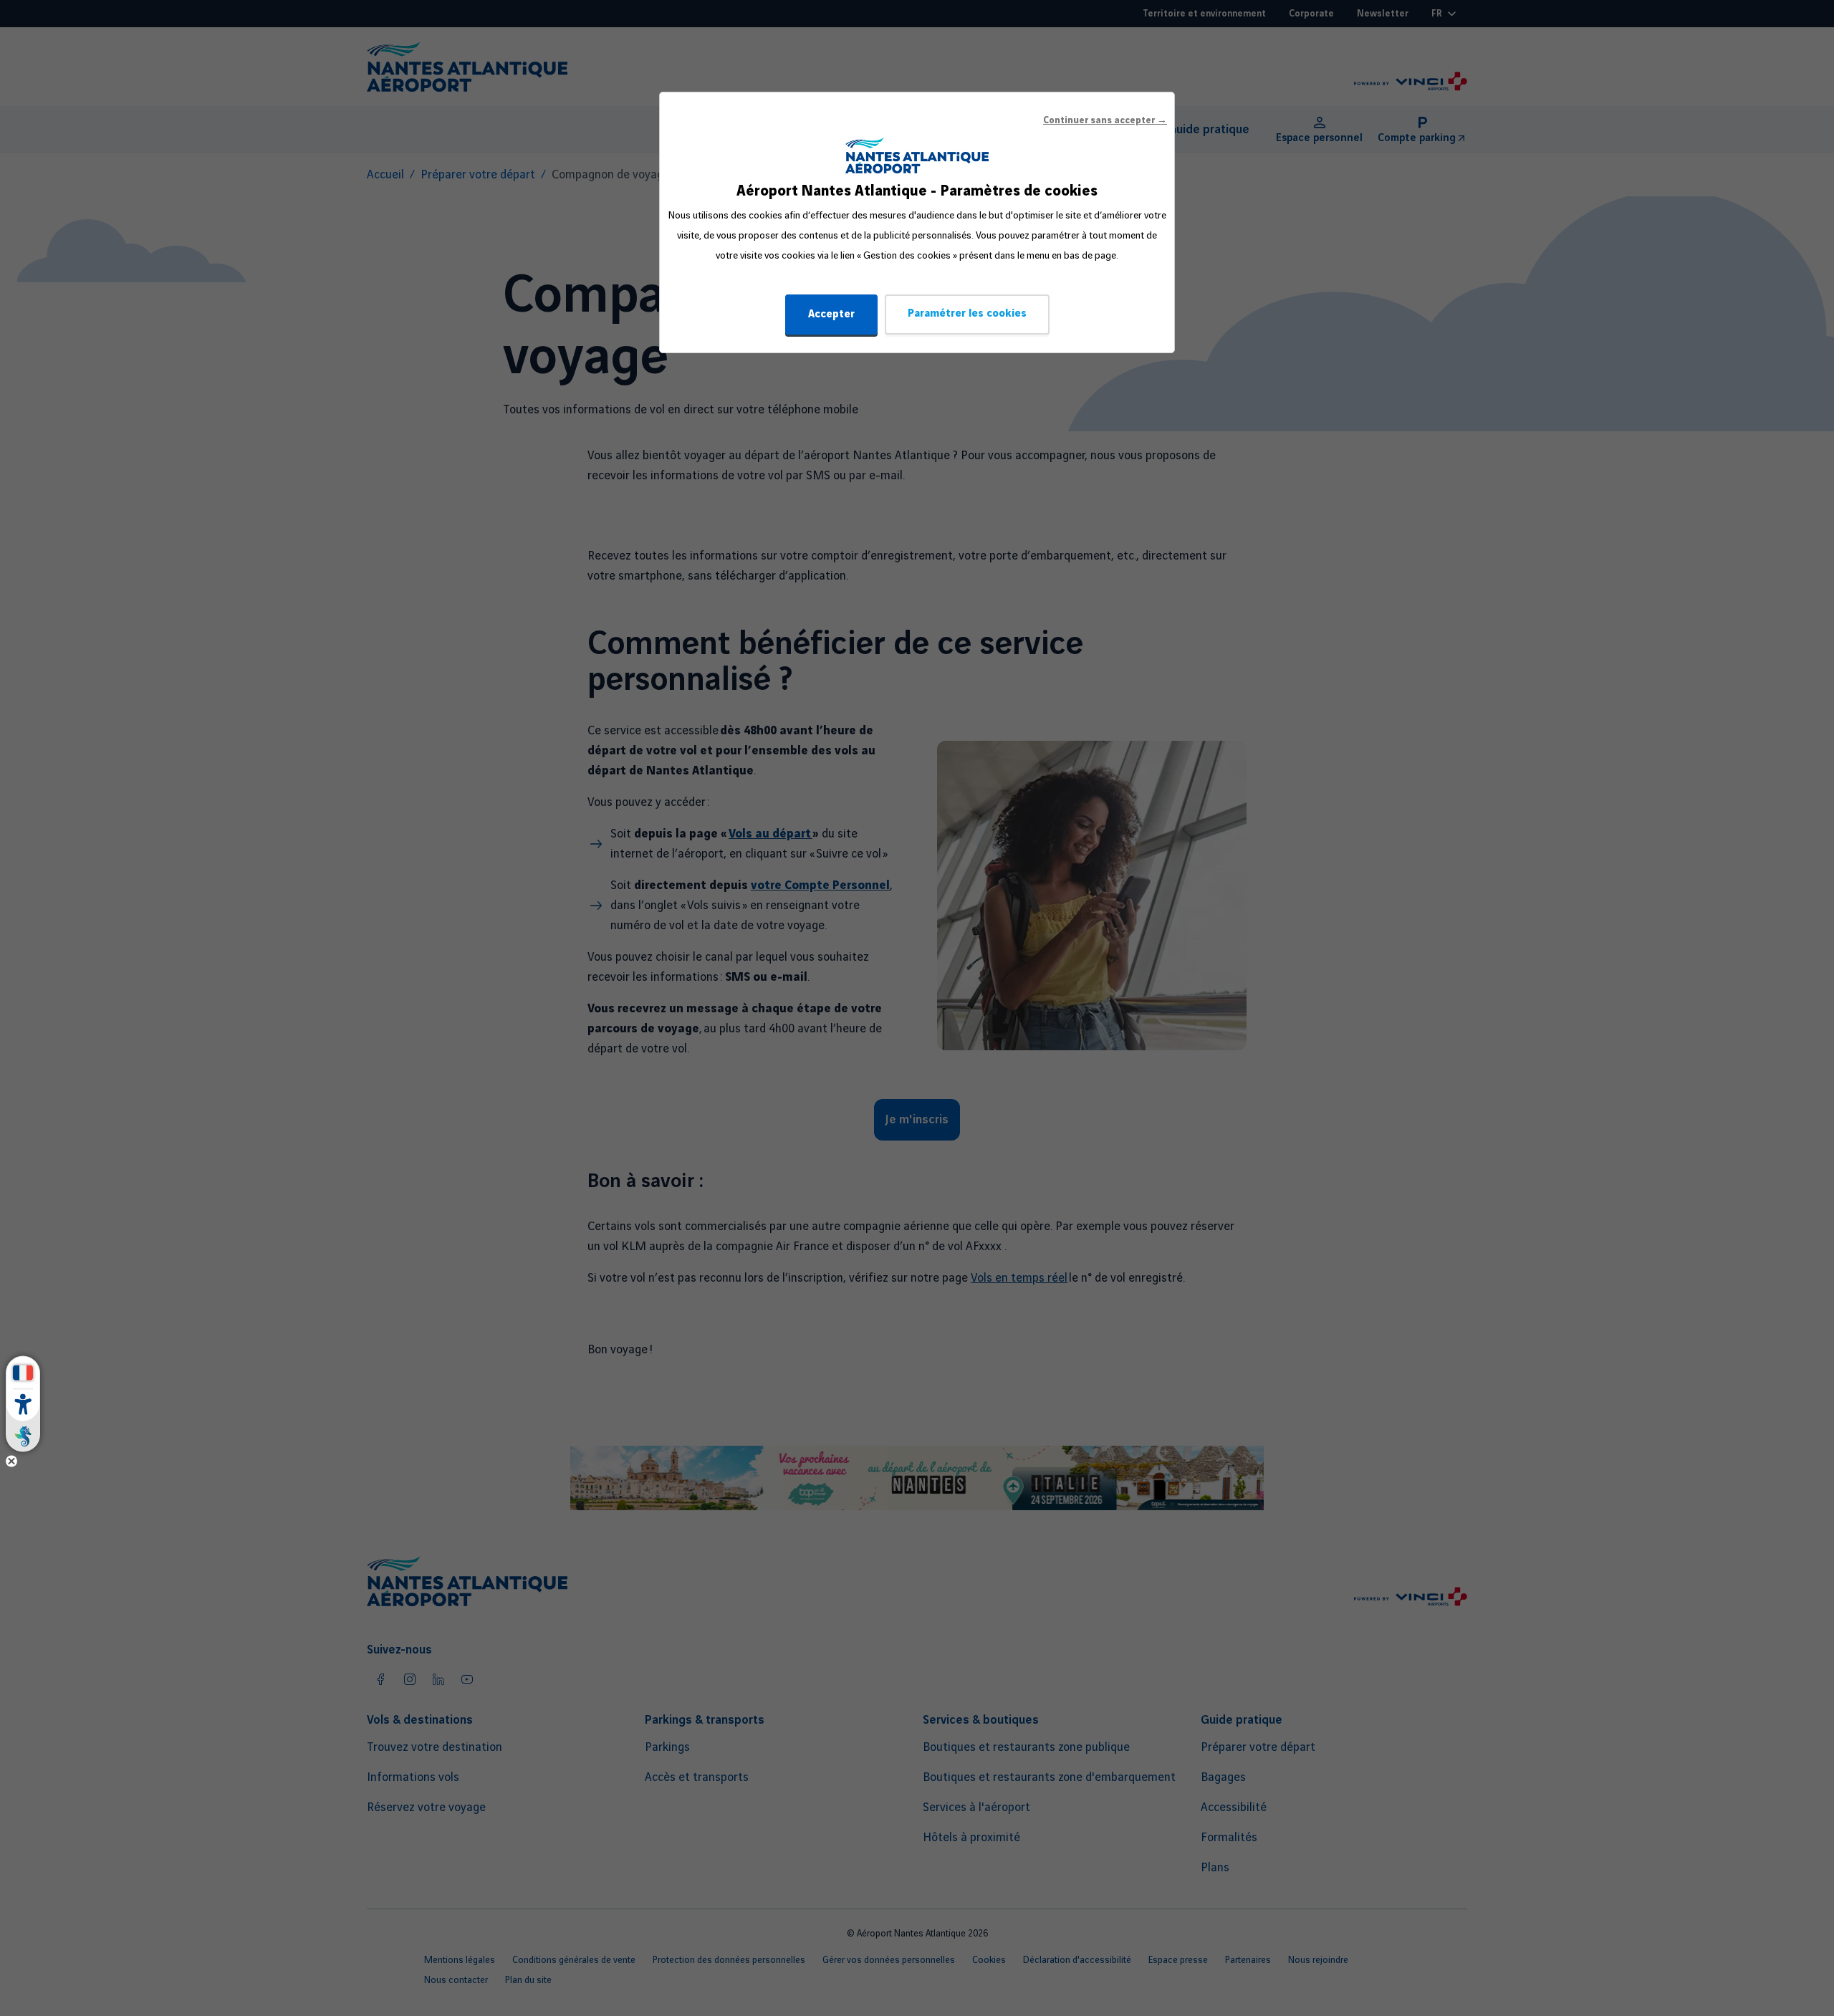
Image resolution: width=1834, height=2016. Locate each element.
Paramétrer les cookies (967, 314)
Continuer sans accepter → (1105, 120)
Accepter (831, 315)
